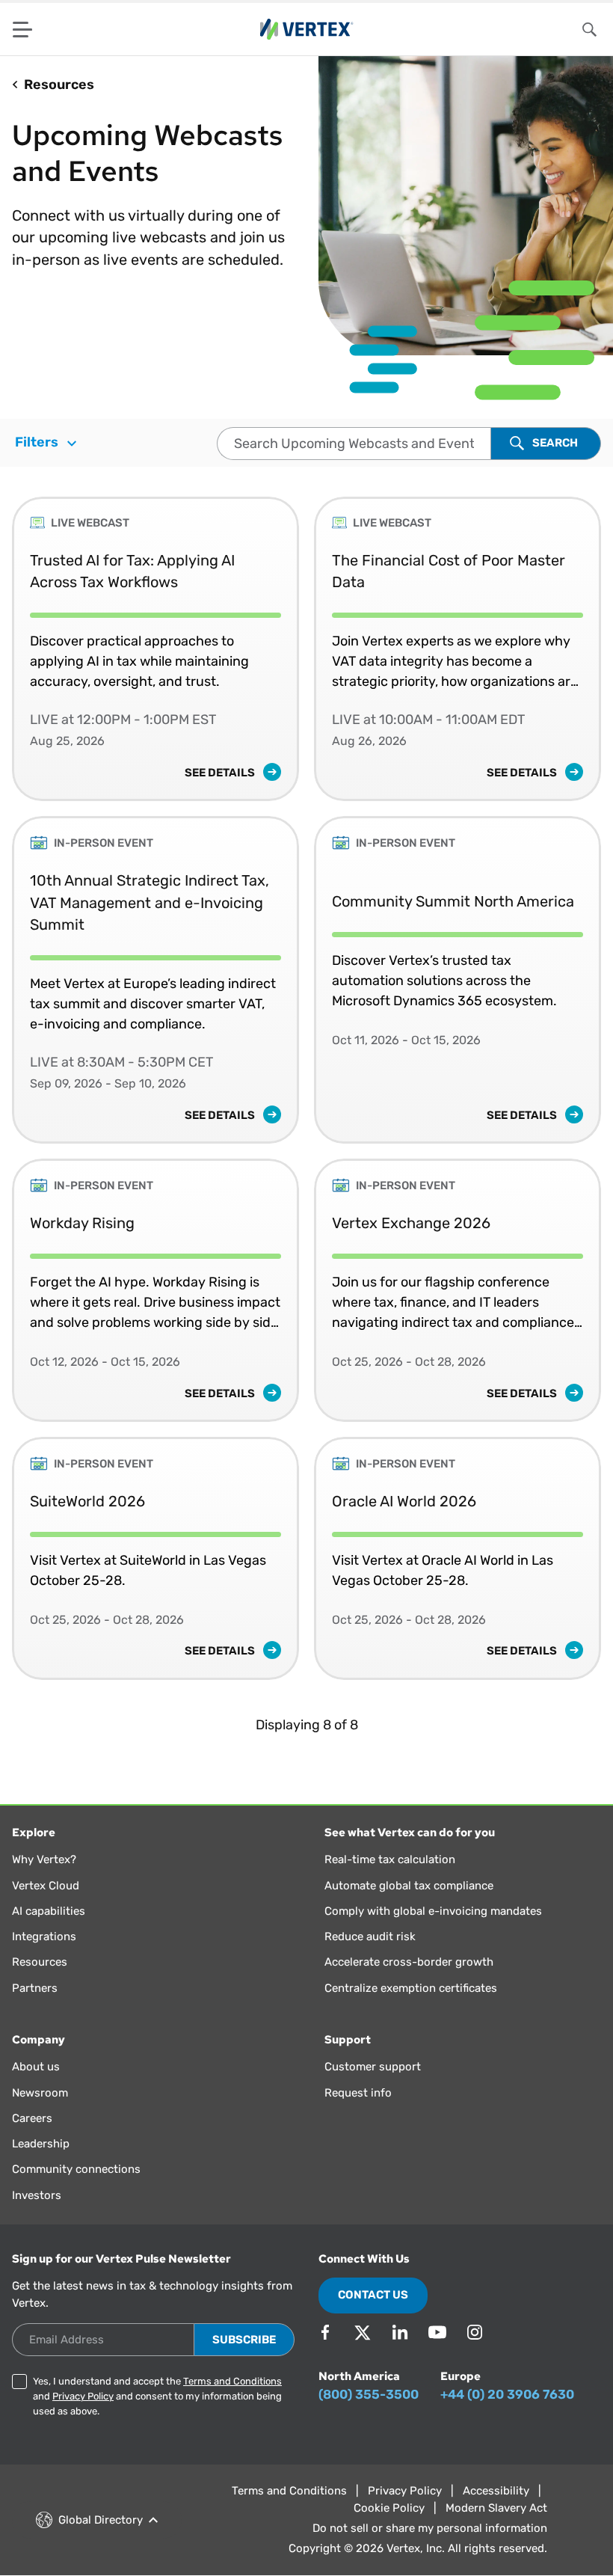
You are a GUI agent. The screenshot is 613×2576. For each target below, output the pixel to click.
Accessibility (496, 2491)
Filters (38, 442)
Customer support (373, 2067)
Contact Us (373, 2295)
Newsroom (40, 2093)
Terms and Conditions (232, 2381)
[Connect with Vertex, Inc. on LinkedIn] (400, 2332)
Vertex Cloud (46, 1886)
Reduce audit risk (370, 1936)
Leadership (41, 2144)
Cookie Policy (389, 2508)
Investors (37, 2195)
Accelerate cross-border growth (409, 1962)
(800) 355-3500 (369, 2394)
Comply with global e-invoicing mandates (433, 1911)
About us (36, 2067)
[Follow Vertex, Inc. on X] (363, 2332)
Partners (35, 1988)
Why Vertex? (44, 1859)
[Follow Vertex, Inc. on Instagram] (475, 2332)
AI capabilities (49, 1911)
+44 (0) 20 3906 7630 (507, 2394)
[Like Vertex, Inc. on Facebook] (325, 2332)
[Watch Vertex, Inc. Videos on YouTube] (437, 2332)
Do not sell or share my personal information (430, 2528)
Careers (32, 2118)
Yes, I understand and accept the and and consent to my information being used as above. (157, 2396)
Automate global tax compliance (409, 1886)
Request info (358, 2093)
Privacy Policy (83, 2396)
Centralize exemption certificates (411, 1988)
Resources (40, 1962)
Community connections (76, 2169)
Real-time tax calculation (390, 1859)
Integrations (44, 1936)
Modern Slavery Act (496, 2508)
